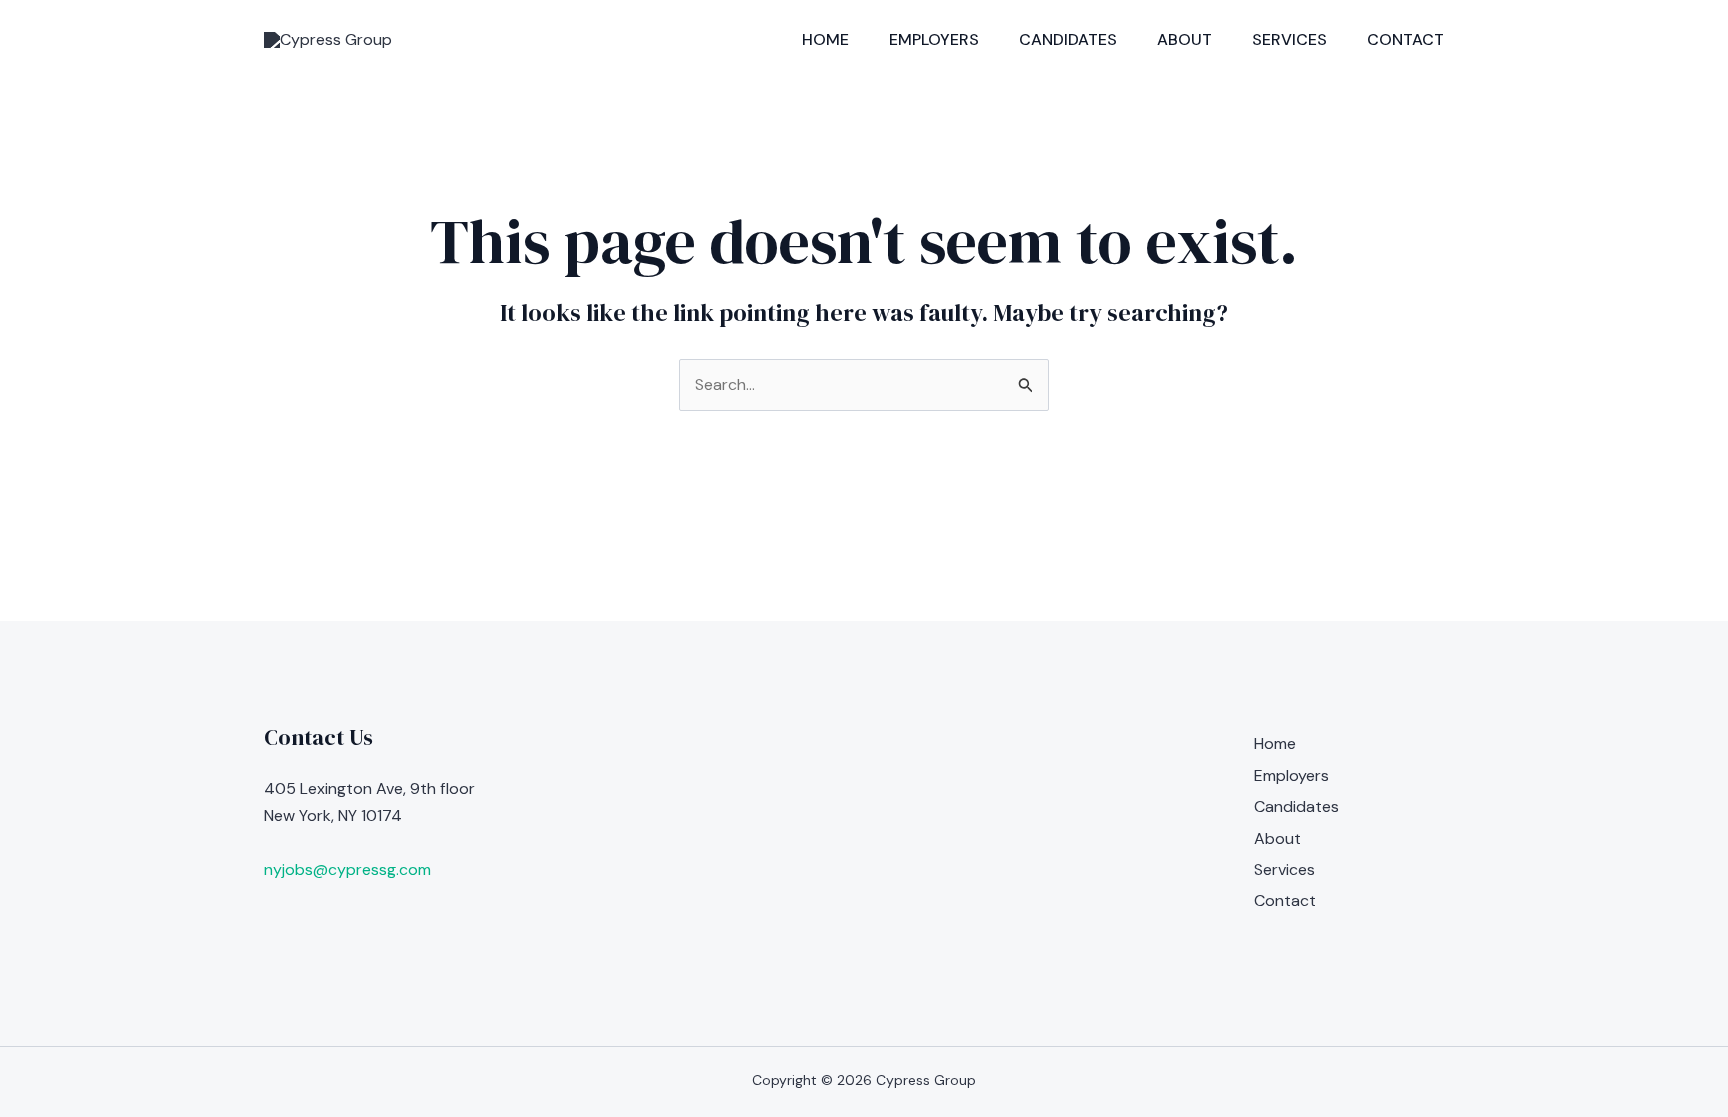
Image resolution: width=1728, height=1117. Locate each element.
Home (825, 39)
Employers (934, 39)
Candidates (1068, 39)
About (1184, 39)
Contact (1405, 39)
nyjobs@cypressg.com (347, 869)
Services (1289, 39)
